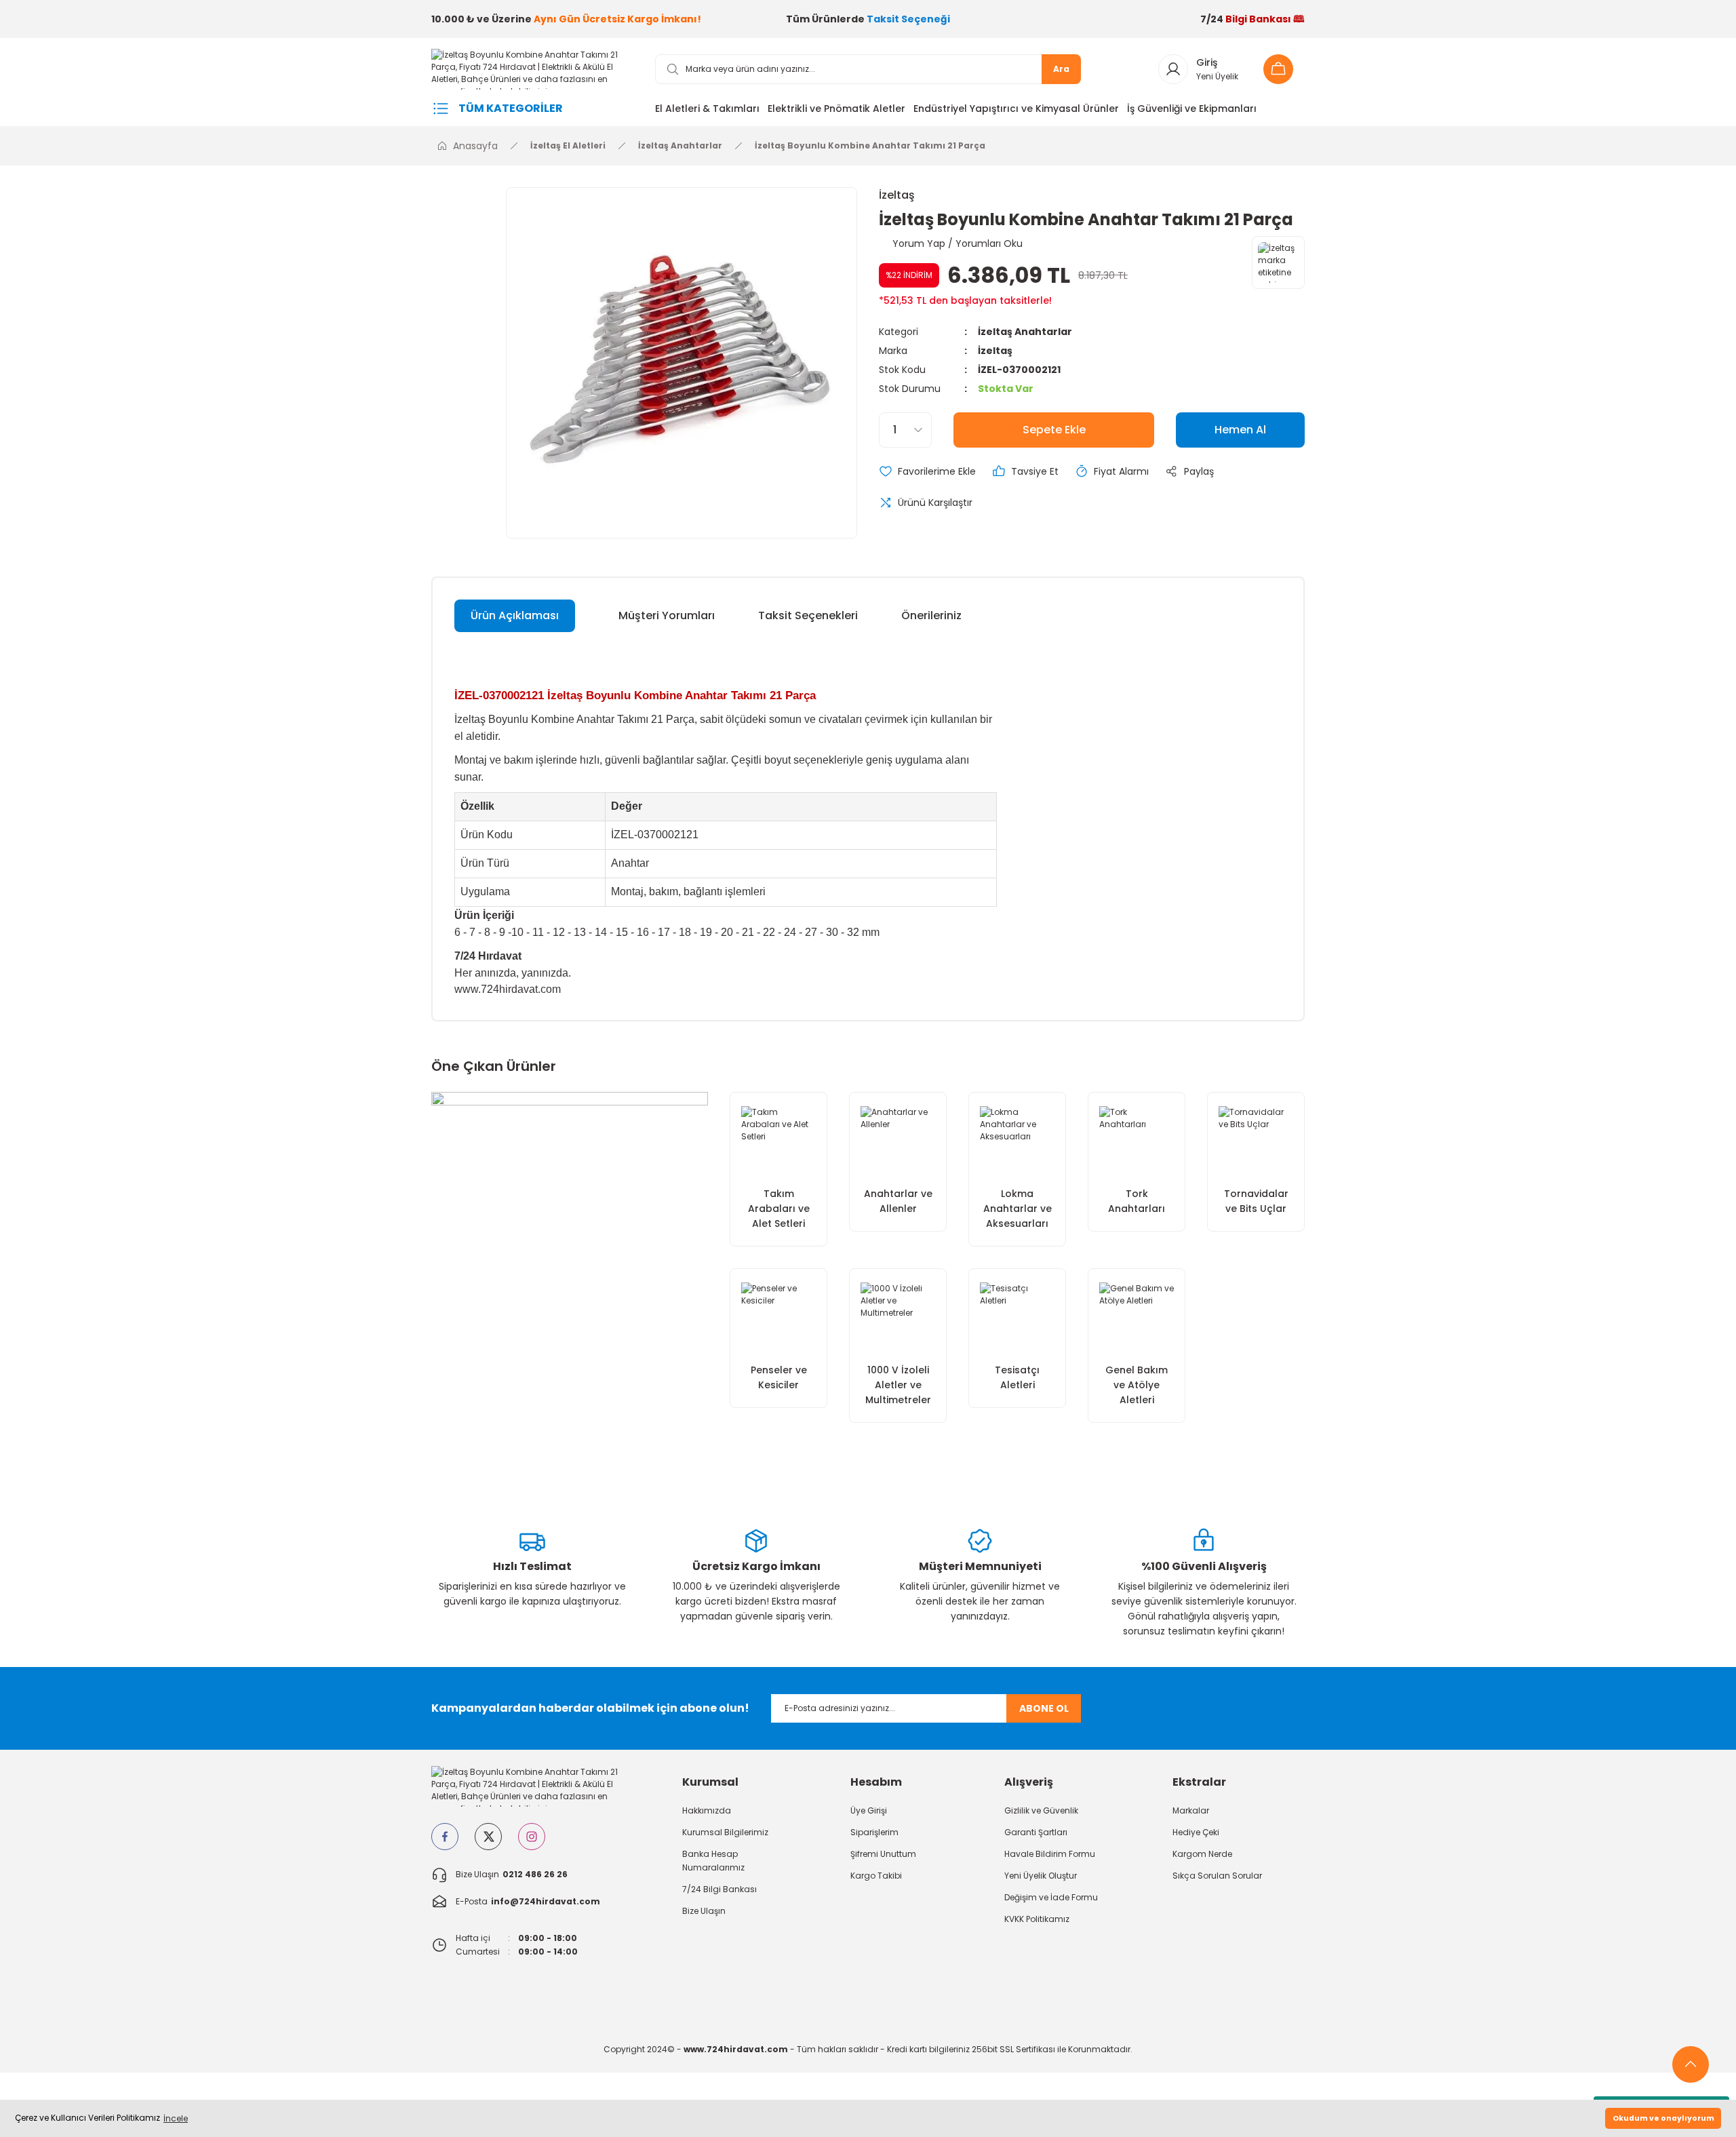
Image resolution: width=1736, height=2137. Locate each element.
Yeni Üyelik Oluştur (1041, 1876)
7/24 (1252, 19)
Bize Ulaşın (704, 1911)
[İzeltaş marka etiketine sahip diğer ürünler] (1278, 262)
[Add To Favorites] (927, 471)
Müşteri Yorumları (667, 615)
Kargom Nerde (1202, 1854)
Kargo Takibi (876, 1876)
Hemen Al (1240, 430)
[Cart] (1282, 69)
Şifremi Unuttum (883, 1854)
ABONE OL (1044, 1708)
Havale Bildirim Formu (1050, 1854)
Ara (1061, 69)
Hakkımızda (707, 1810)
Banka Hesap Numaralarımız (713, 1861)
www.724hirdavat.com (508, 989)
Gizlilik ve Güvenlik (1041, 1810)
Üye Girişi (869, 1810)
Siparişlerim (874, 1832)
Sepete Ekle (1054, 430)
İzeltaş (897, 195)
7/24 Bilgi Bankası (719, 1889)
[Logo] (532, 68)
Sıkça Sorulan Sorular (1217, 1876)
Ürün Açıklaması (515, 615)
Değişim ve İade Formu (1051, 1897)
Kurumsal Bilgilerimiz (725, 1832)
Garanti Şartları (1036, 1832)
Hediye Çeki (1196, 1832)
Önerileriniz (931, 615)
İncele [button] (176, 2118)
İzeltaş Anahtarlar (1025, 332)
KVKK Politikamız (1037, 1919)
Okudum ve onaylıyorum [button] (1663, 2118)
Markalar (1191, 1810)
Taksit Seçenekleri (808, 615)
